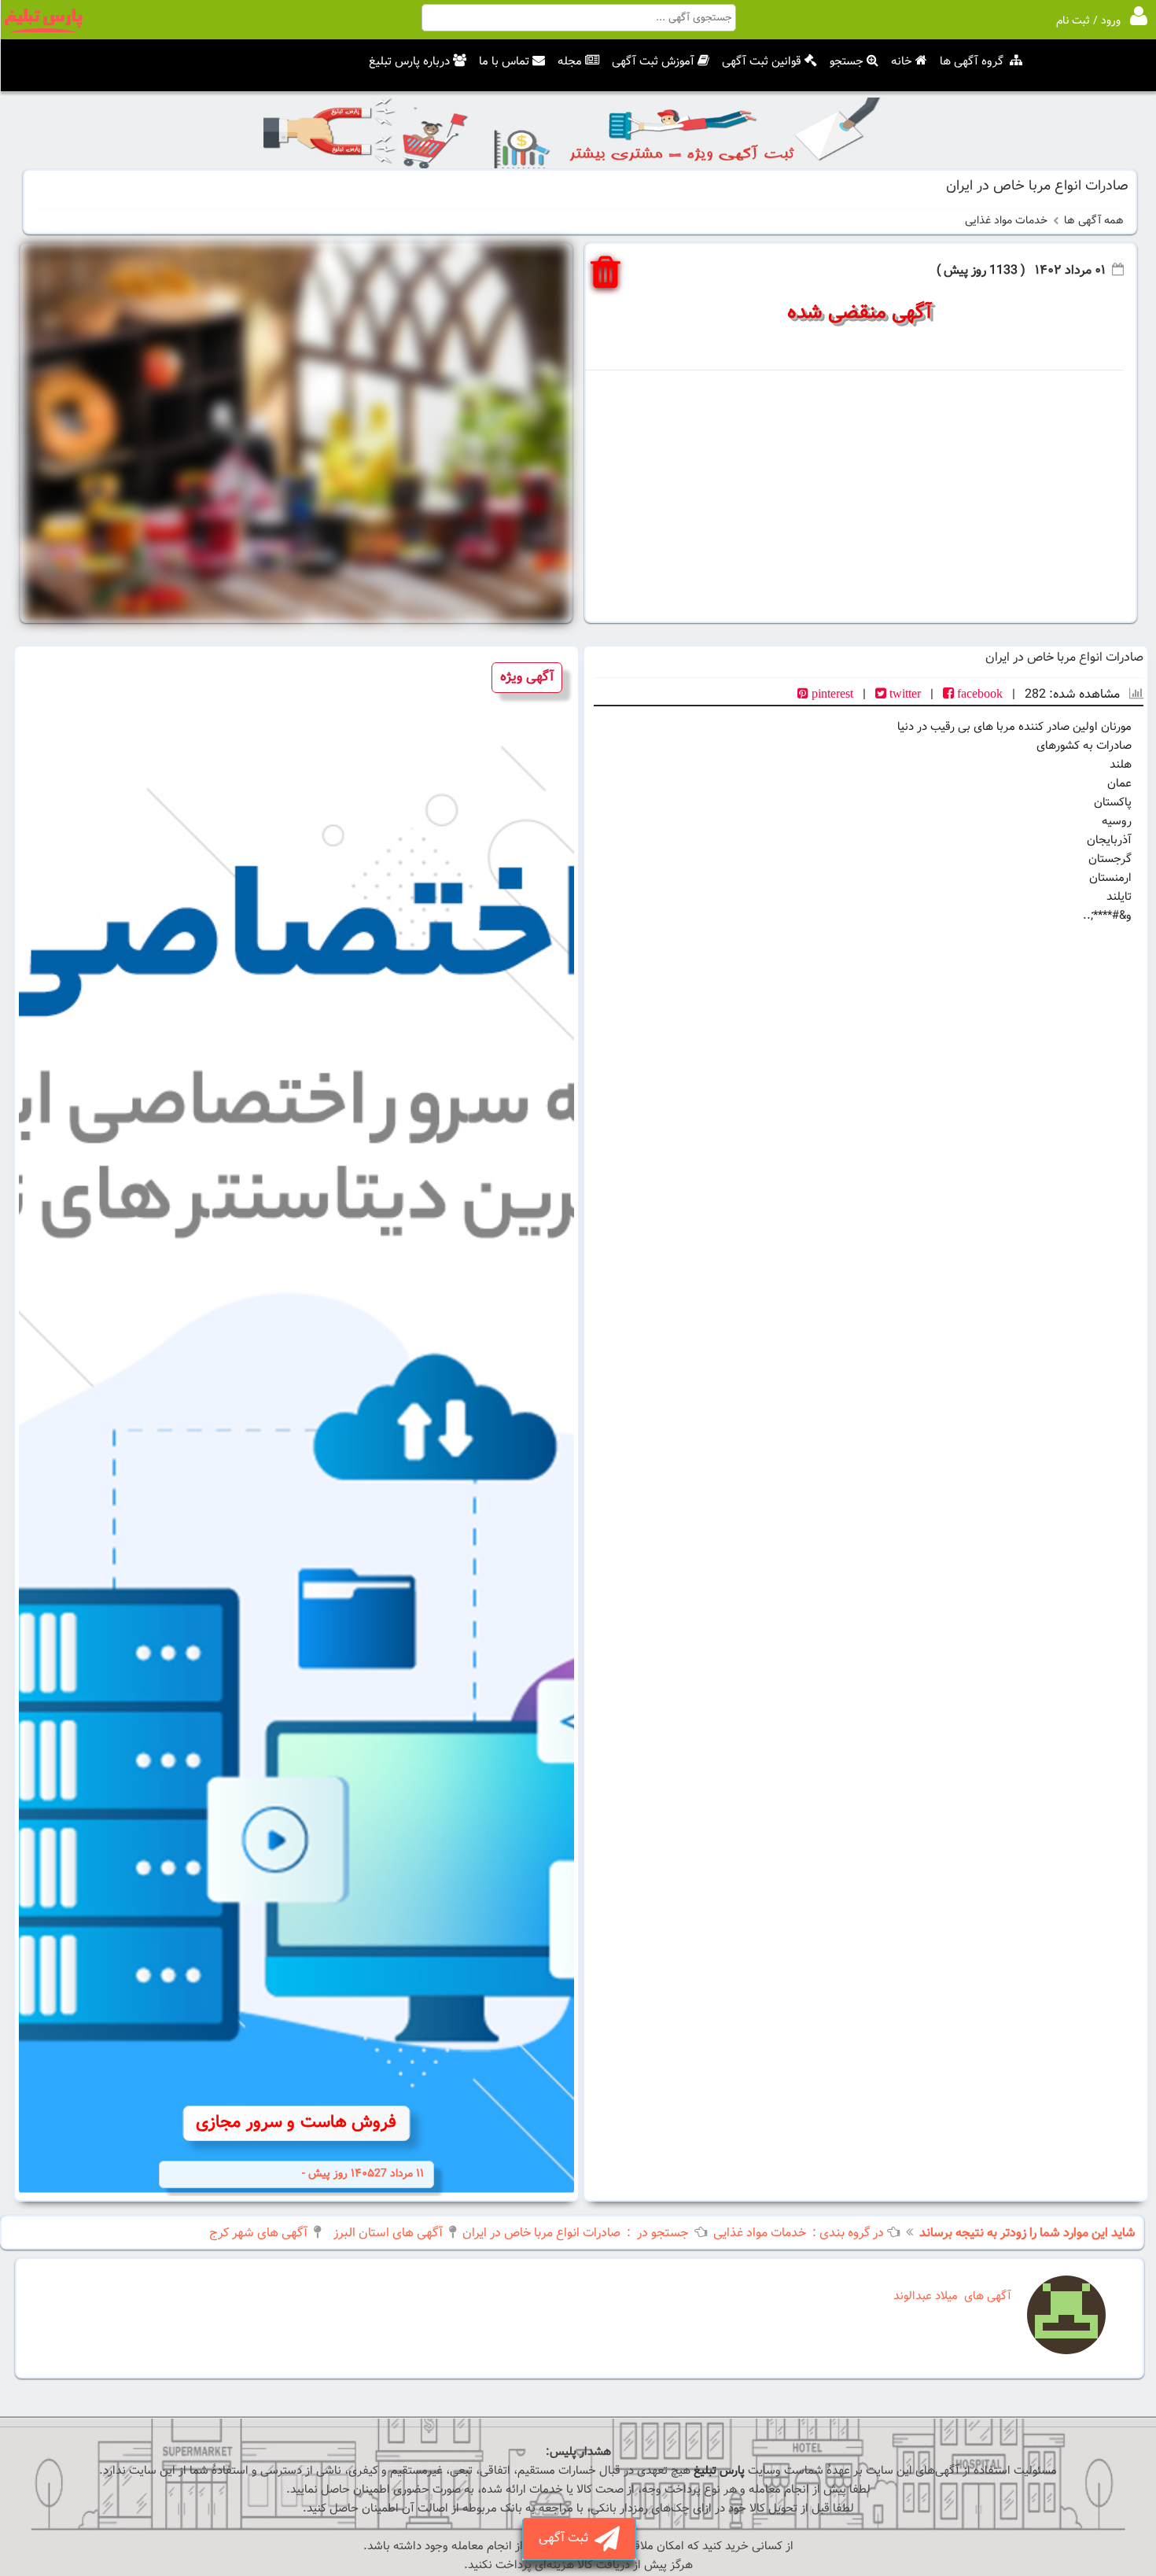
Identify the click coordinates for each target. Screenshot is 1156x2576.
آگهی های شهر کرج (258, 2233)
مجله (570, 62)
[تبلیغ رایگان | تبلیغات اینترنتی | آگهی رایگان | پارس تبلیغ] (43, 30)
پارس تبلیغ (719, 2471)
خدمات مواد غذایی (1006, 221)
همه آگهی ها (1094, 221)
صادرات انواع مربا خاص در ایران (541, 2233)
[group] (296, 1423)
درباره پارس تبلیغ (409, 62)
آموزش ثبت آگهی (653, 62)
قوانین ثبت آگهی (762, 62)
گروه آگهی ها (972, 62)
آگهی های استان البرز (388, 2233)
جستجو (847, 62)
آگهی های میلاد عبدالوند (952, 2296)
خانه (902, 62)
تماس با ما (504, 62)
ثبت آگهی (567, 2539)
